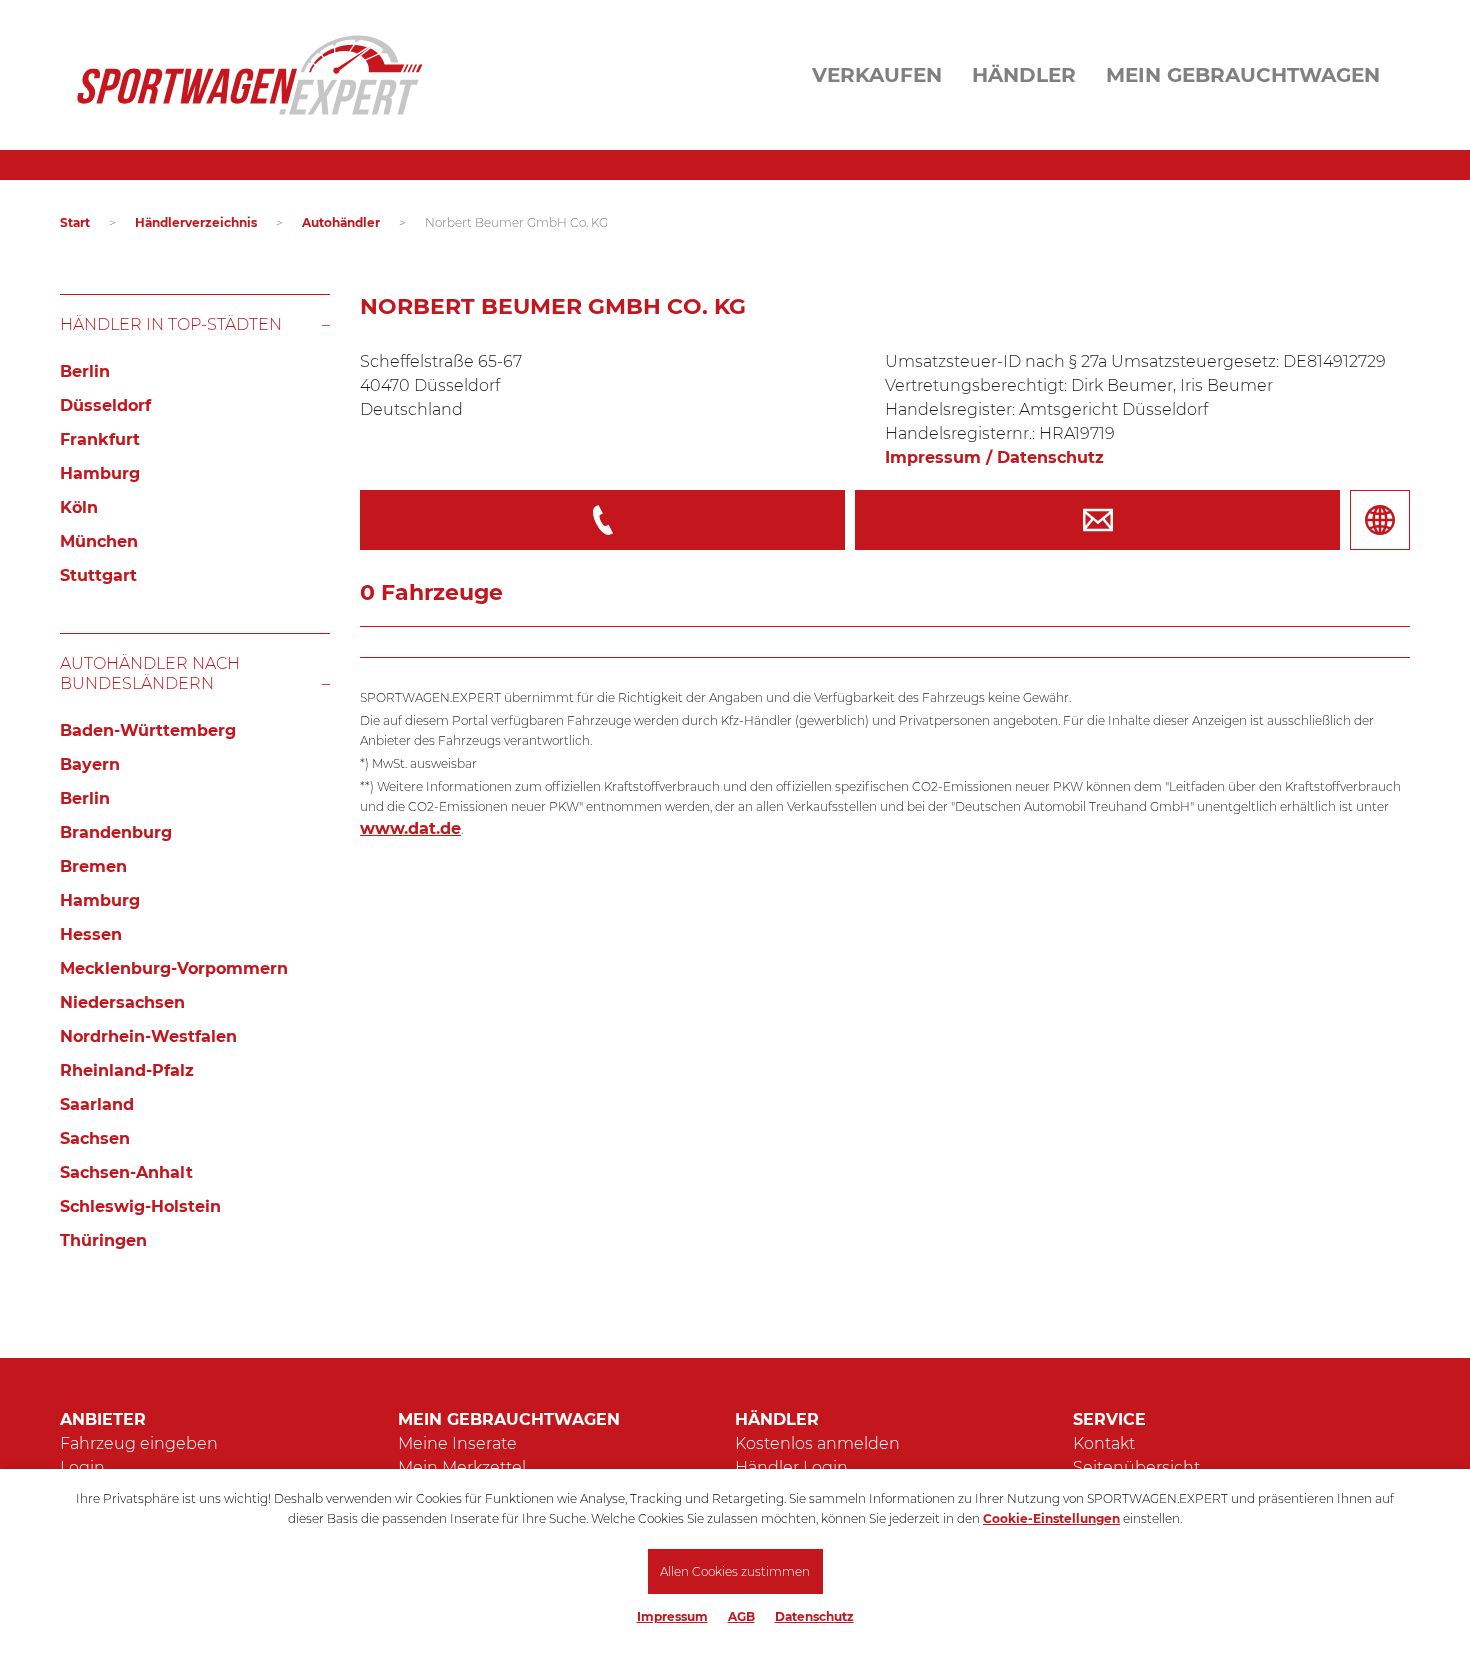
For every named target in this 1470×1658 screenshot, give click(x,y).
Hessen (91, 934)
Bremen (93, 866)
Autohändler (341, 222)
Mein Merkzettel (462, 1467)
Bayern (90, 764)
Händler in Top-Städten (171, 324)
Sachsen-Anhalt (126, 1172)
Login (82, 1467)
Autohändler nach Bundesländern (150, 673)
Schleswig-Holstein (140, 1206)
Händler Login (791, 1467)
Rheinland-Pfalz (127, 1070)
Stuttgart (98, 575)
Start (75, 222)
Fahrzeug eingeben (139, 1443)
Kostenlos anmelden (817, 1443)
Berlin (85, 371)
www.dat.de (410, 828)
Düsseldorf (105, 405)
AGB (741, 1616)
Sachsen (95, 1138)
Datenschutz (814, 1616)
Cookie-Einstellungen (1051, 1518)
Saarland (97, 1104)
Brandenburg (116, 832)
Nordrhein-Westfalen (148, 1036)
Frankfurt (100, 439)
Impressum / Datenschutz (994, 457)
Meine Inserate (457, 1443)
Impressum (672, 1616)
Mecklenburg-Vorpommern (174, 968)
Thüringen (103, 1240)
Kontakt (1104, 1443)
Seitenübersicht (1136, 1467)
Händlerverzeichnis (196, 222)
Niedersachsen (122, 1002)
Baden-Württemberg (148, 730)
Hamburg (100, 473)
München (99, 541)
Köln (79, 507)
